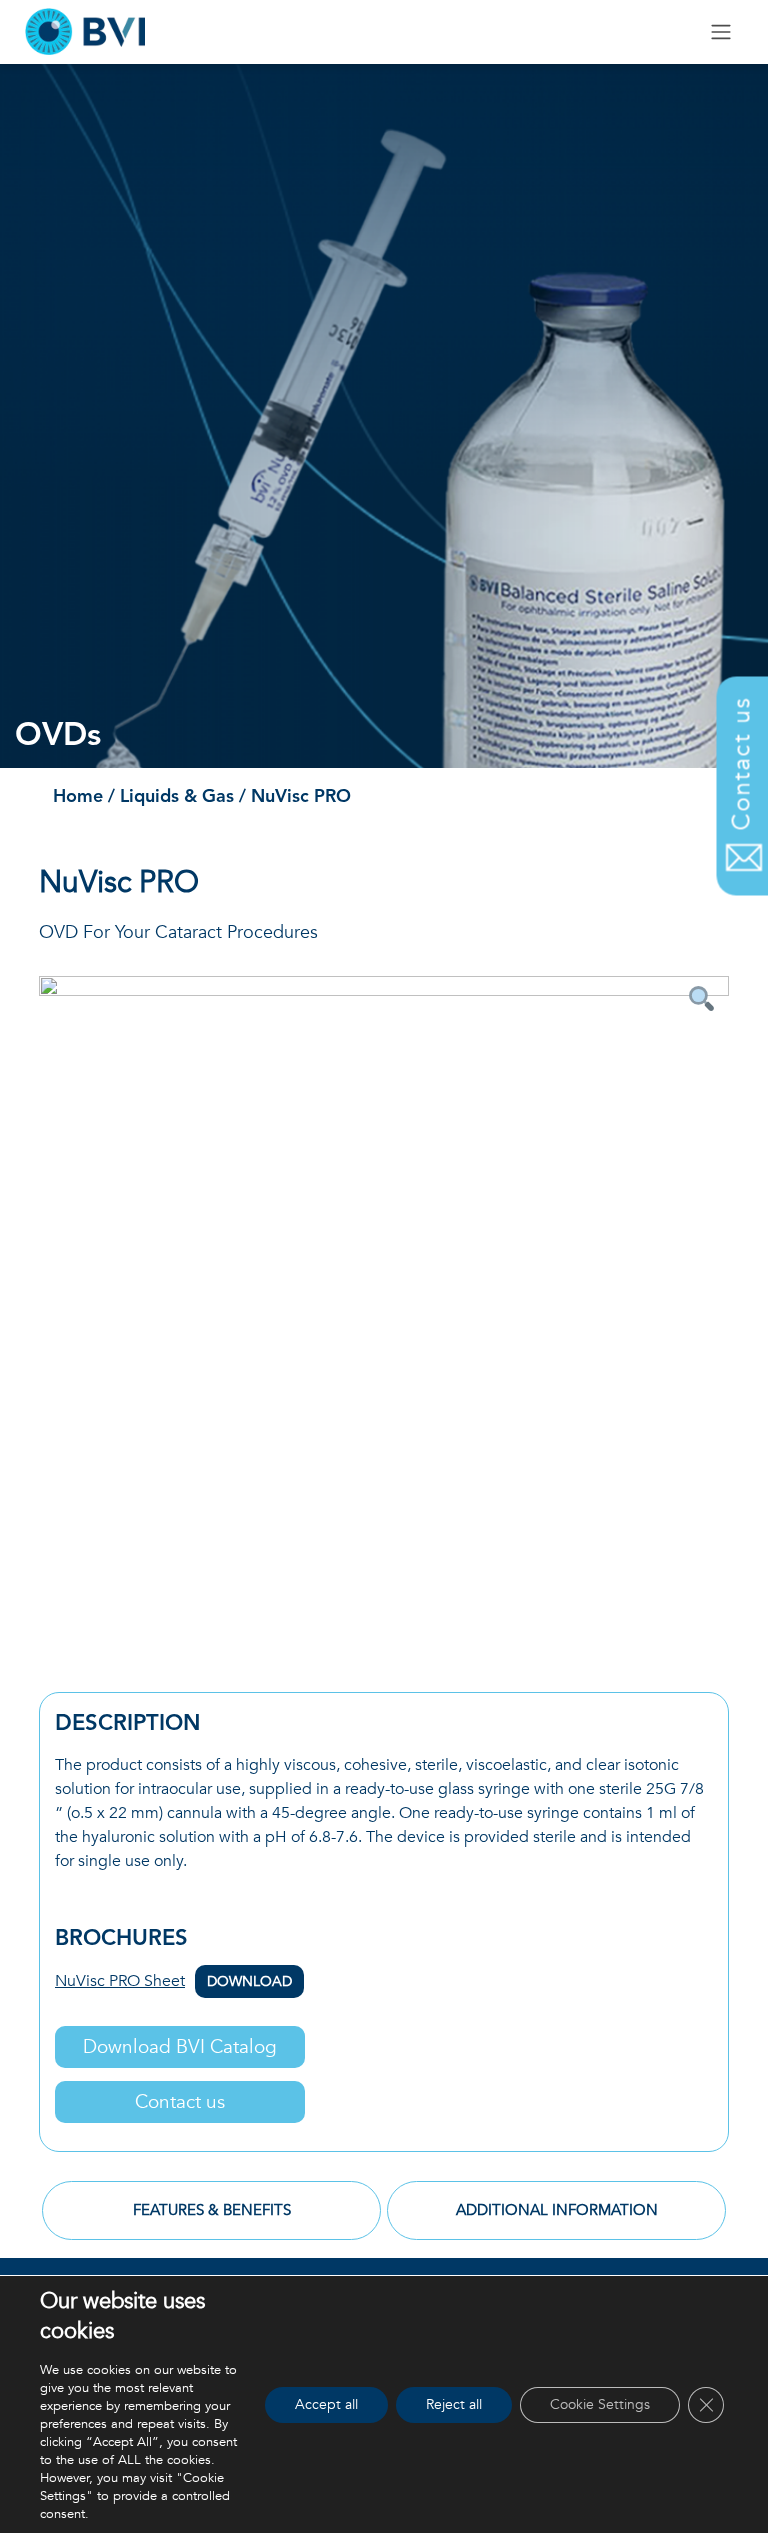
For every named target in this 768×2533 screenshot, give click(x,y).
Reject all (454, 2404)
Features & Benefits (212, 2210)
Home (78, 797)
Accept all (326, 2404)
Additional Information (557, 2210)
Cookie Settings (600, 2404)
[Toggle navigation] (721, 32)
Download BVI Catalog (180, 2047)
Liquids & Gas (177, 797)
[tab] (211, 2211)
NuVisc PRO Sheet (173, 1981)
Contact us (180, 2102)
